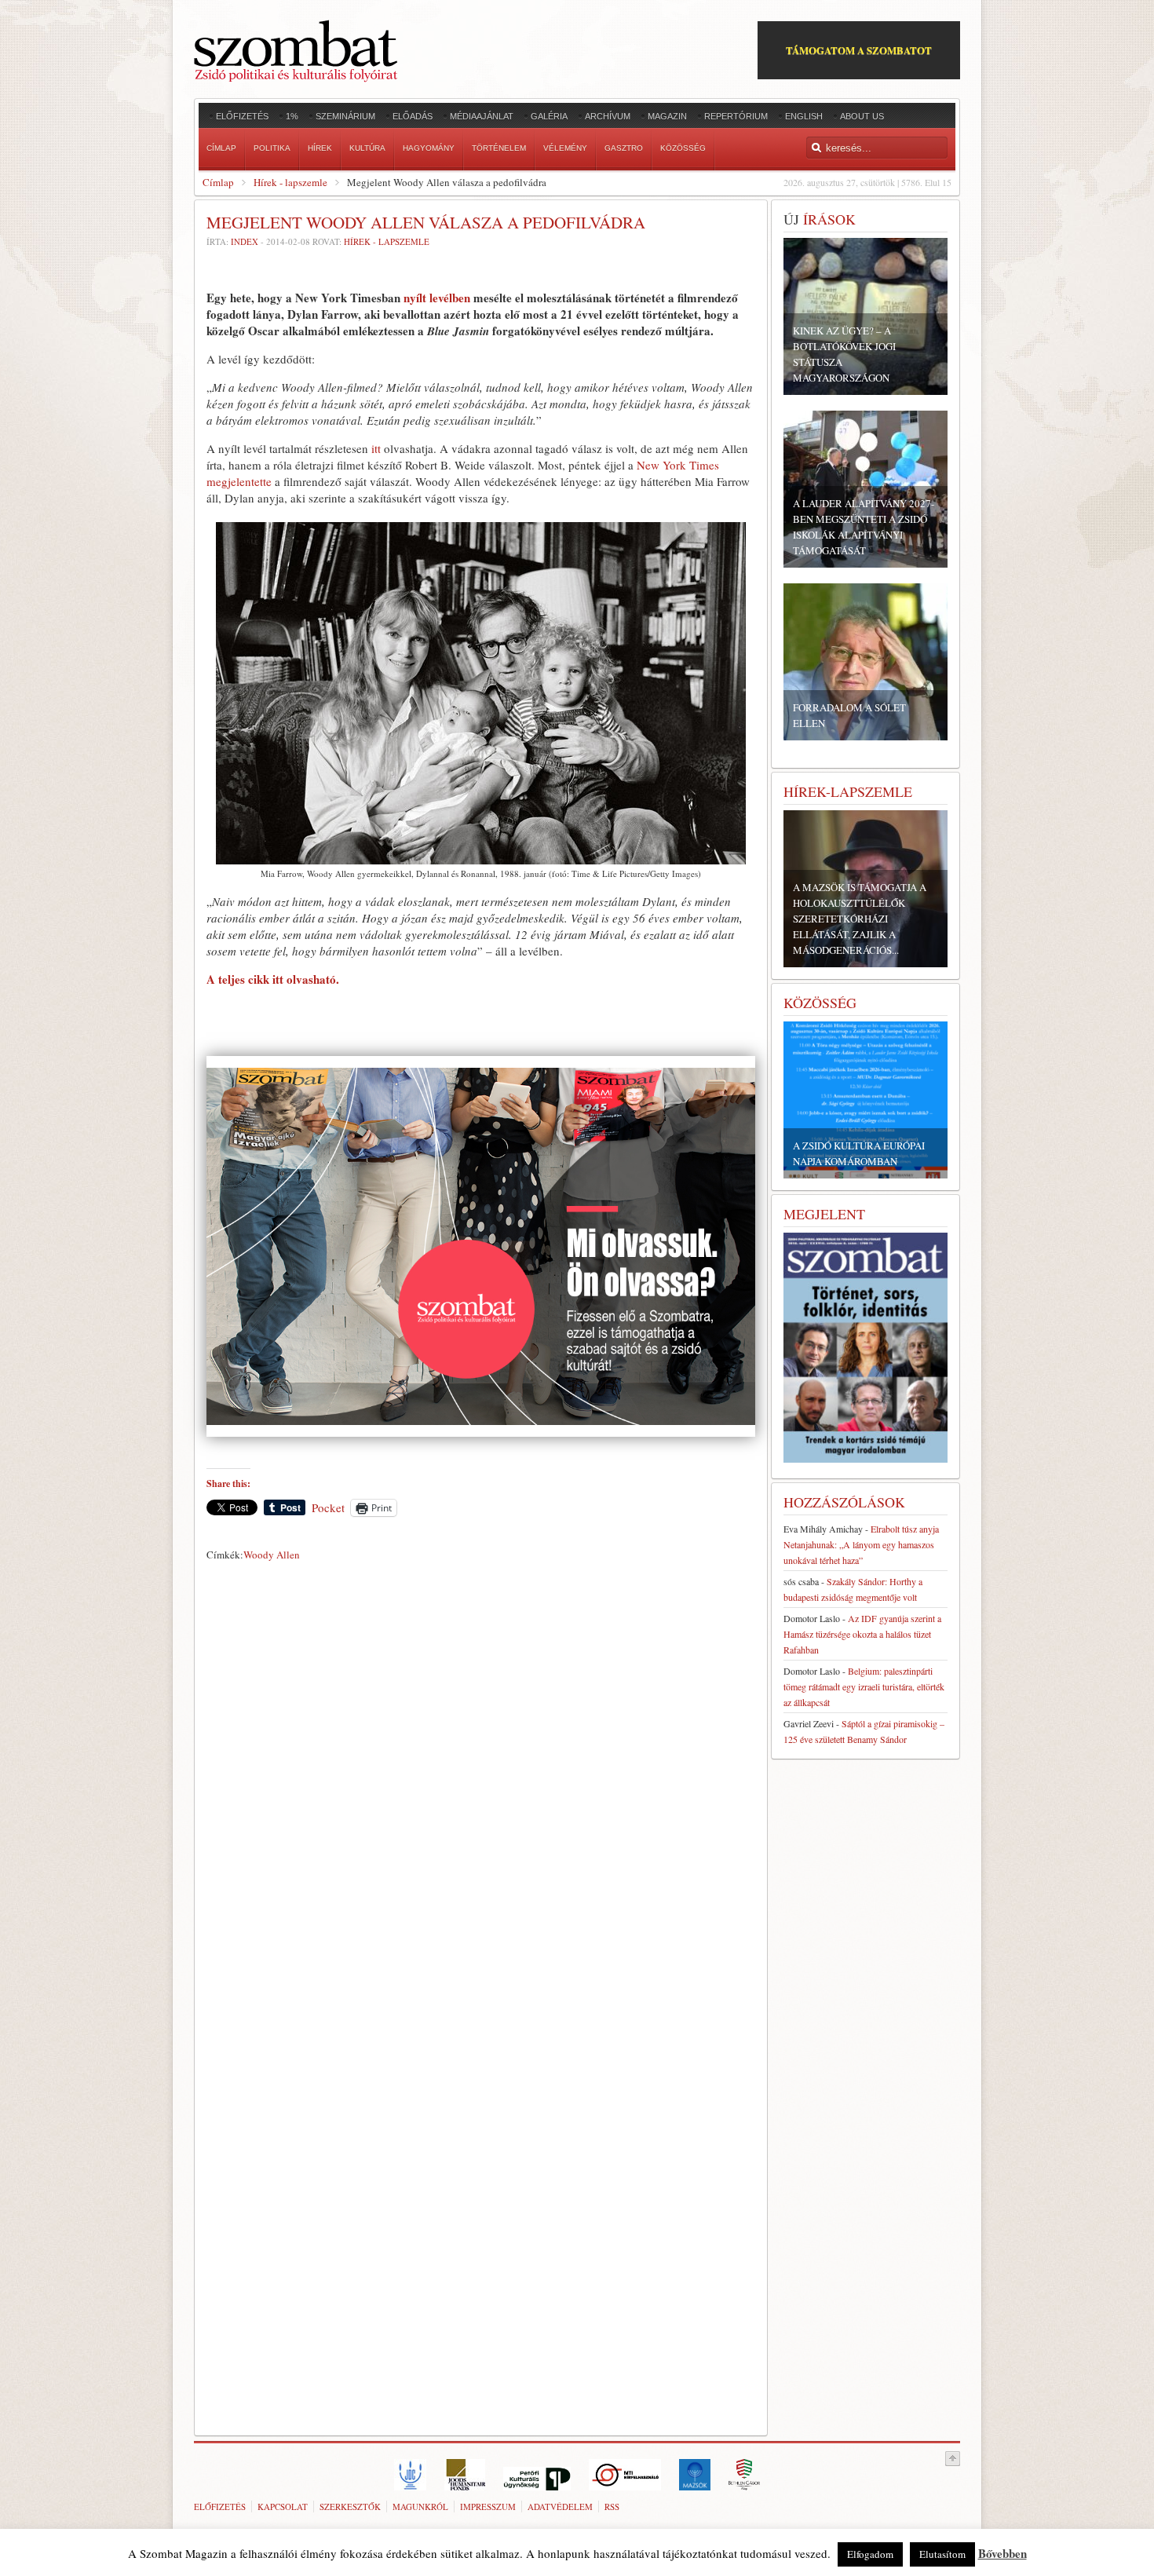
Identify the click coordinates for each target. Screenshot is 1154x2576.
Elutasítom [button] (942, 2554)
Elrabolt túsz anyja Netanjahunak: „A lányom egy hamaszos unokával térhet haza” (861, 1544)
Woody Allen (272, 1555)
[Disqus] (481, 1786)
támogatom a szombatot (859, 50)
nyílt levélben (437, 298)
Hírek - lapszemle (290, 182)
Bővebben (1002, 2553)
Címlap (218, 182)
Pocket (328, 1507)
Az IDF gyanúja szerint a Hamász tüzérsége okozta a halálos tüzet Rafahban (862, 1634)
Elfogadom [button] (870, 2554)
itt (376, 448)
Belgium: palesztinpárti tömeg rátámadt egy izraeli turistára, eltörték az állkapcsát (864, 1686)
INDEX (245, 241)
